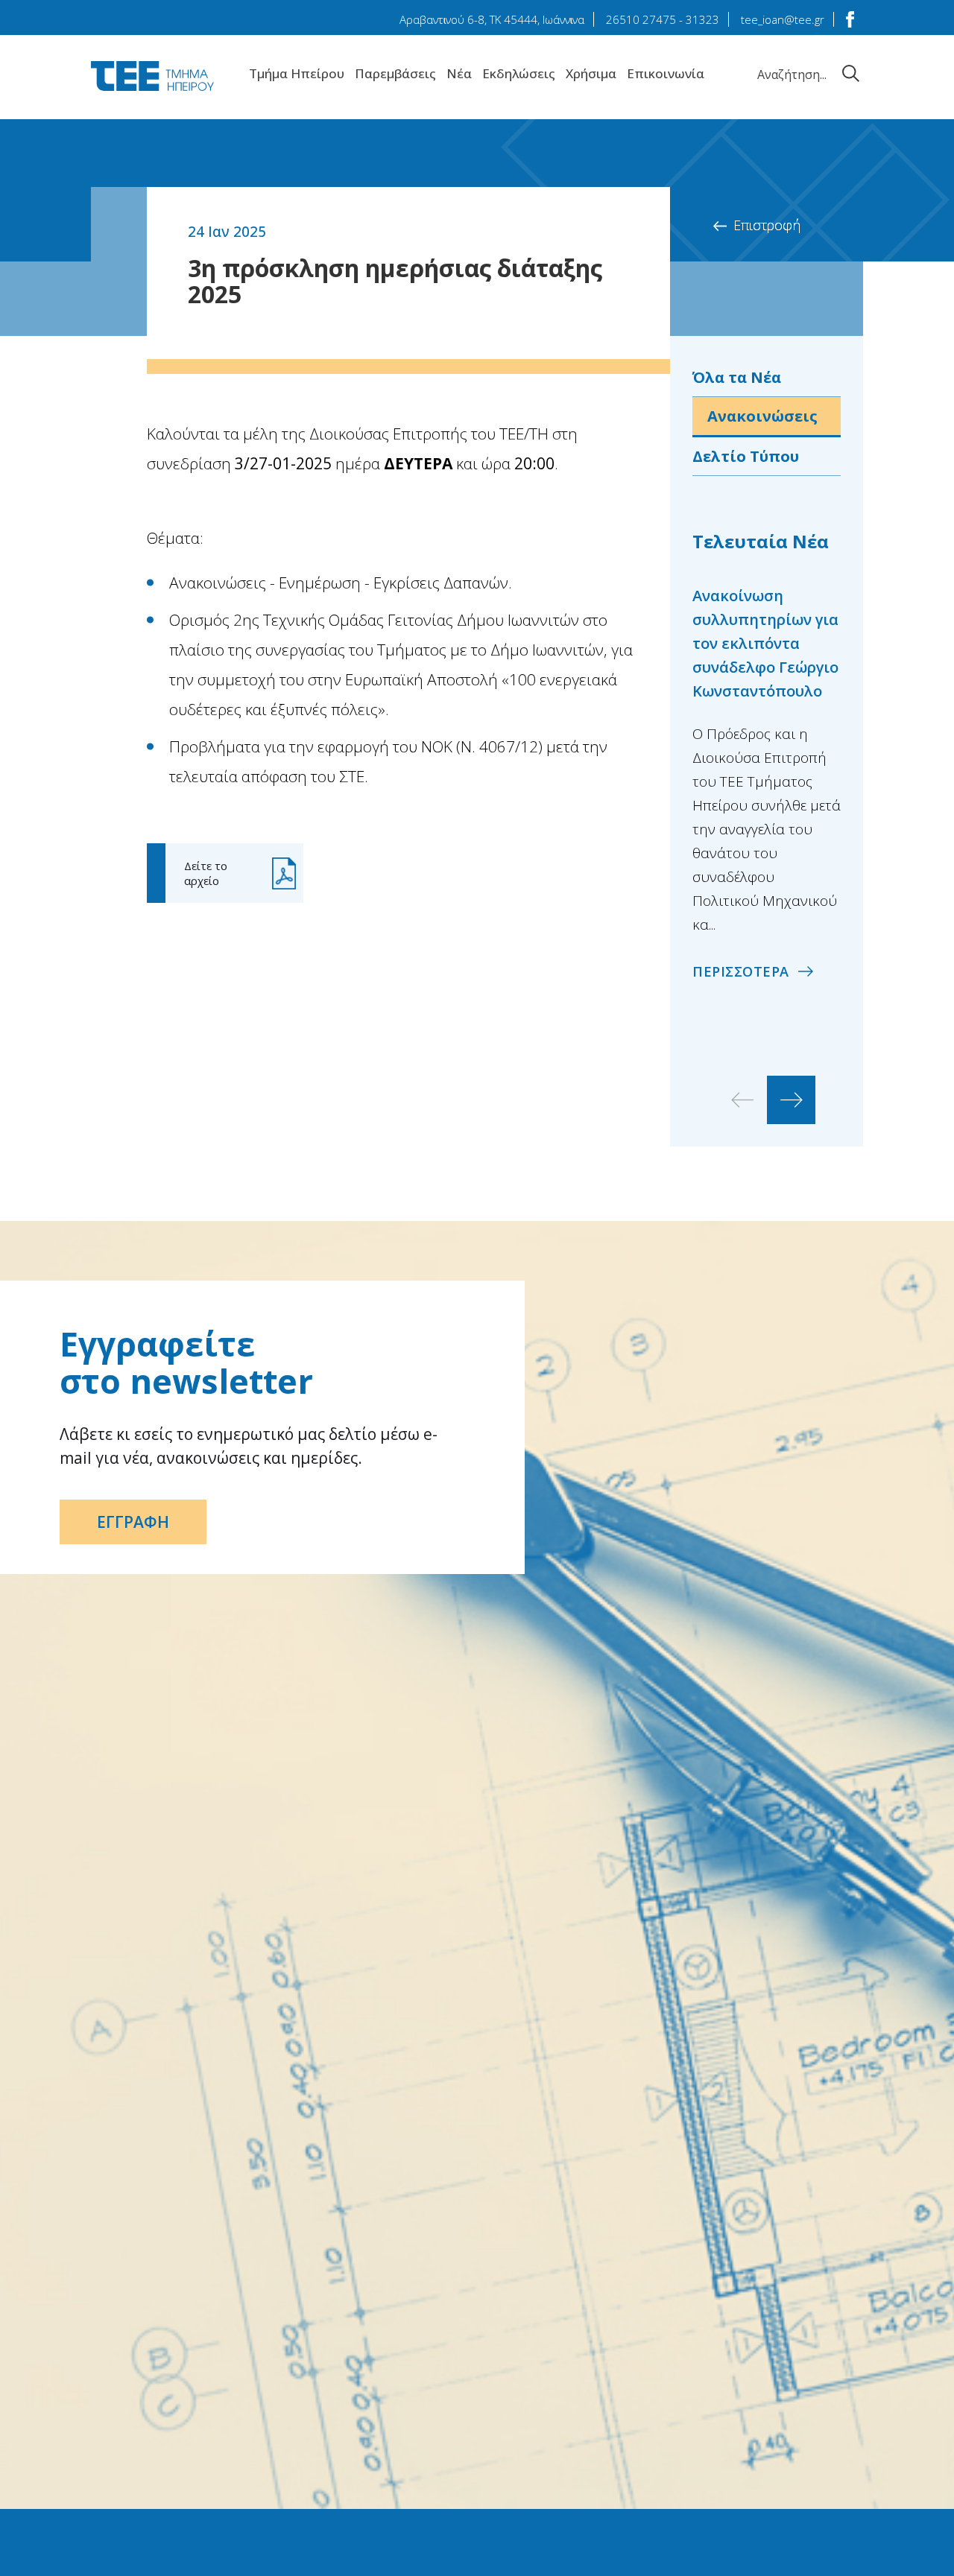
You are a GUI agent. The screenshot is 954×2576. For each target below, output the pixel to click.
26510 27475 (641, 19)
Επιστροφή (767, 225)
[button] (791, 1100)
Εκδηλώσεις (519, 73)
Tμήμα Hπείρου (297, 73)
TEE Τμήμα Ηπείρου (152, 76)
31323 (702, 19)
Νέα (459, 73)
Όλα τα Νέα (737, 377)
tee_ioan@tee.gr (783, 19)
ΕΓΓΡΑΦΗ (133, 1522)
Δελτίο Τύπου (746, 456)
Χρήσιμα (591, 73)
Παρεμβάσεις (395, 73)
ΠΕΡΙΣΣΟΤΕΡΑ (741, 971)
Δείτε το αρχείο (206, 873)
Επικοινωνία (666, 73)
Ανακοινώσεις (762, 416)
